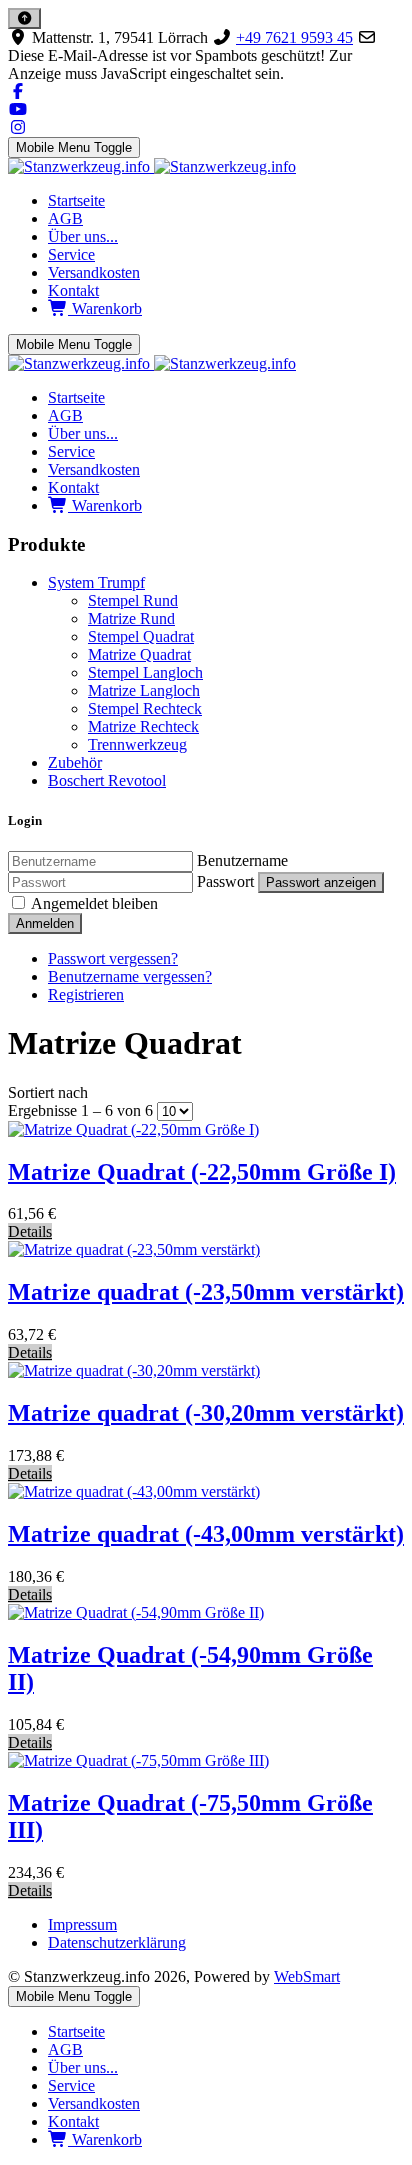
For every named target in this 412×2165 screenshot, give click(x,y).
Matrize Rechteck (143, 726)
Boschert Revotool (107, 780)
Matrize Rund (131, 618)
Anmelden (45, 923)
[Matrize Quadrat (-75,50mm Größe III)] (138, 1760)
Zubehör (75, 762)
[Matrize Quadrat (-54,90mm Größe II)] (136, 1612)
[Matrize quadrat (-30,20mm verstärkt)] (134, 1370)
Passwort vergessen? (113, 958)
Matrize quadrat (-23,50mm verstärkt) (206, 1292)
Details (30, 1231)
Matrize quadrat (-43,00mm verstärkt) (206, 1534)
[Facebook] (18, 91)
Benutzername (242, 860)
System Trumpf (96, 582)
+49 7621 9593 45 (294, 37)
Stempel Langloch (145, 672)
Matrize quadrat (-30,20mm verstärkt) (206, 1413)
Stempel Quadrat (141, 636)
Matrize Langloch (144, 690)
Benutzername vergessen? (130, 976)
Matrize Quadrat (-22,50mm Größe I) (202, 1172)
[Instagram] (18, 127)
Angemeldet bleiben (94, 903)
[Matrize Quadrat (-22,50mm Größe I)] (133, 1129)
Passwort (225, 881)
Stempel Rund (133, 600)
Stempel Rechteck (145, 708)
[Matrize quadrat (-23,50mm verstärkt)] (134, 1249)
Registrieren (86, 994)
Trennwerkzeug (137, 744)
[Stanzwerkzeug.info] (152, 166)
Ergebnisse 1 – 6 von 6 (82, 1110)
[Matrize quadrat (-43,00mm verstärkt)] (134, 1491)
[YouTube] (18, 109)
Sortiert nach (48, 1092)
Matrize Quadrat (139, 654)
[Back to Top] (24, 18)
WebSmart (307, 1976)
